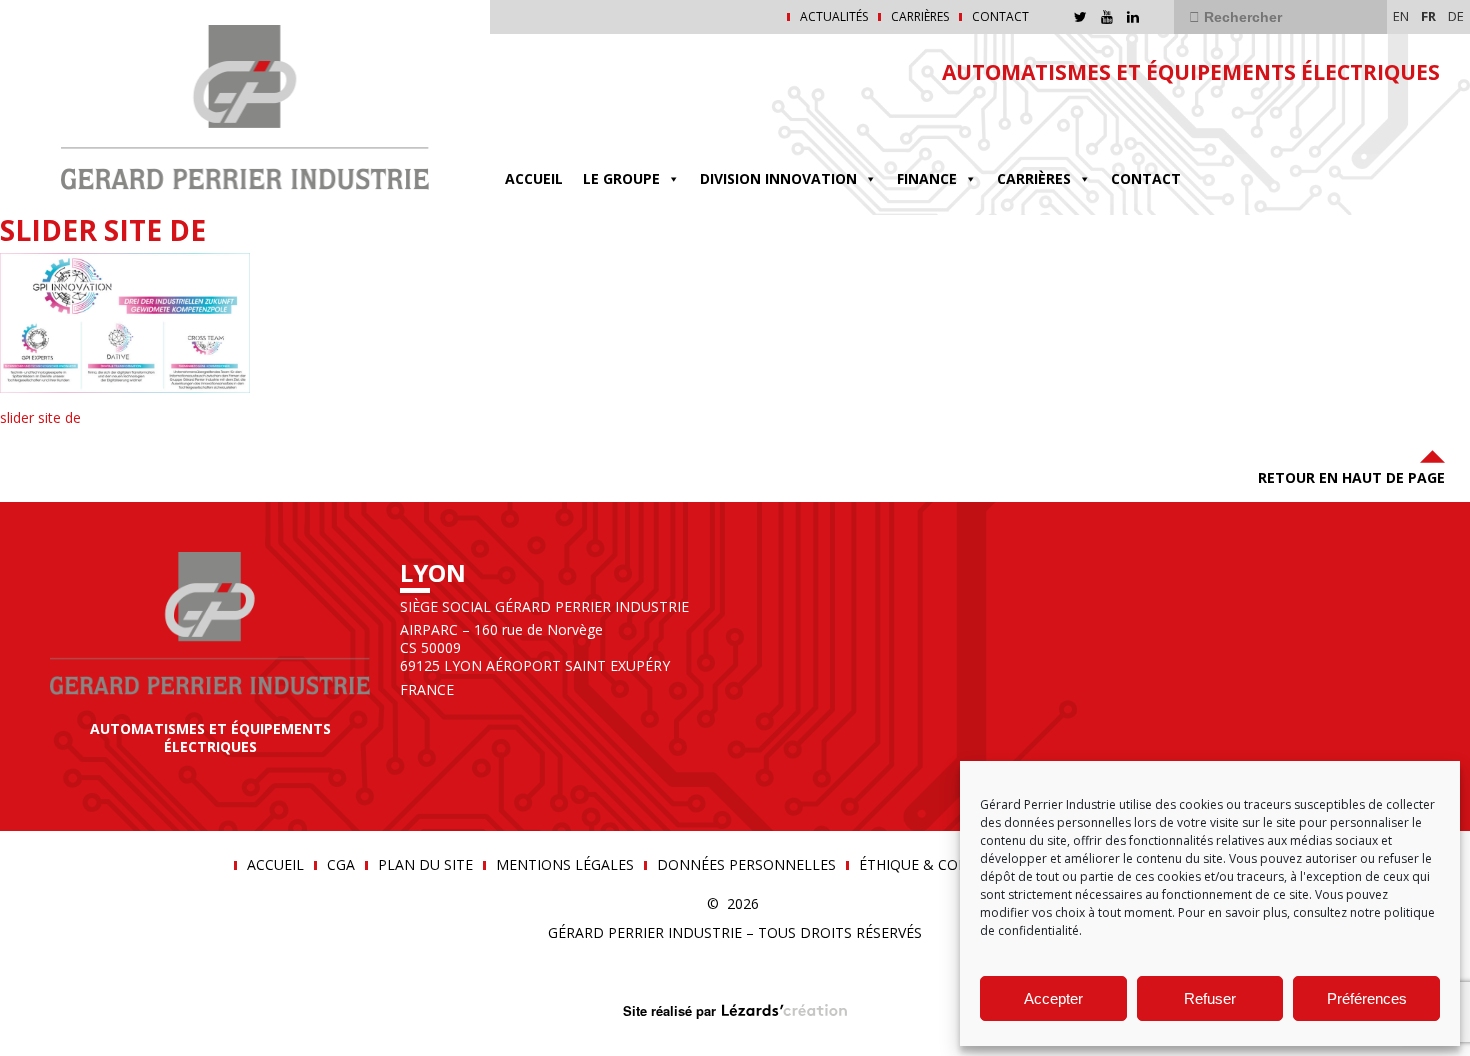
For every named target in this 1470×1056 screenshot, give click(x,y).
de (1456, 16)
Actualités (834, 17)
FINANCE (927, 178)
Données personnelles (746, 865)
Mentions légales (565, 865)
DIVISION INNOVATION (778, 178)
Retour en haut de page (1351, 477)
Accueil (534, 178)
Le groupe (621, 178)
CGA (341, 865)
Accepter (1053, 998)
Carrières (920, 17)
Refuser (1210, 998)
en (1401, 16)
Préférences (1367, 998)
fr (1428, 16)
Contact (1000, 17)
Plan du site (425, 865)
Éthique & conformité (945, 865)
